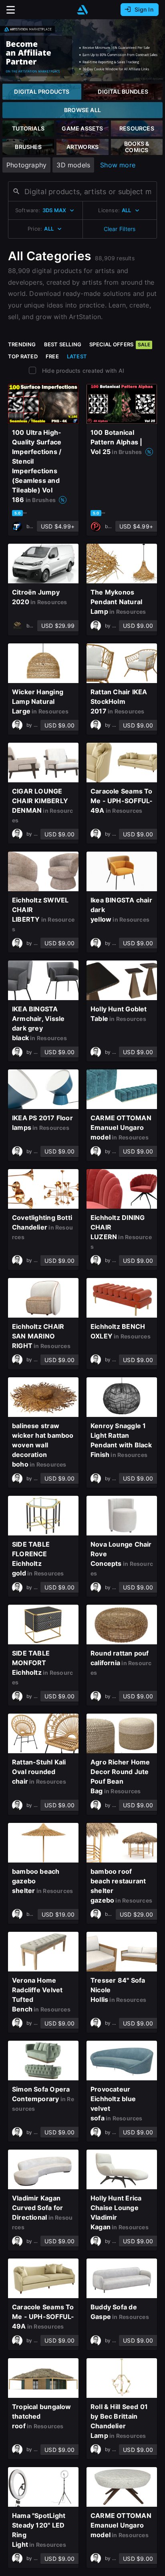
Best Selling (63, 344)
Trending (22, 344)
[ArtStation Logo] (82, 10)
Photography (26, 165)
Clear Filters (120, 229)
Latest (77, 356)
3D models (73, 165)
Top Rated (23, 356)
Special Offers (120, 344)
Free (52, 356)
